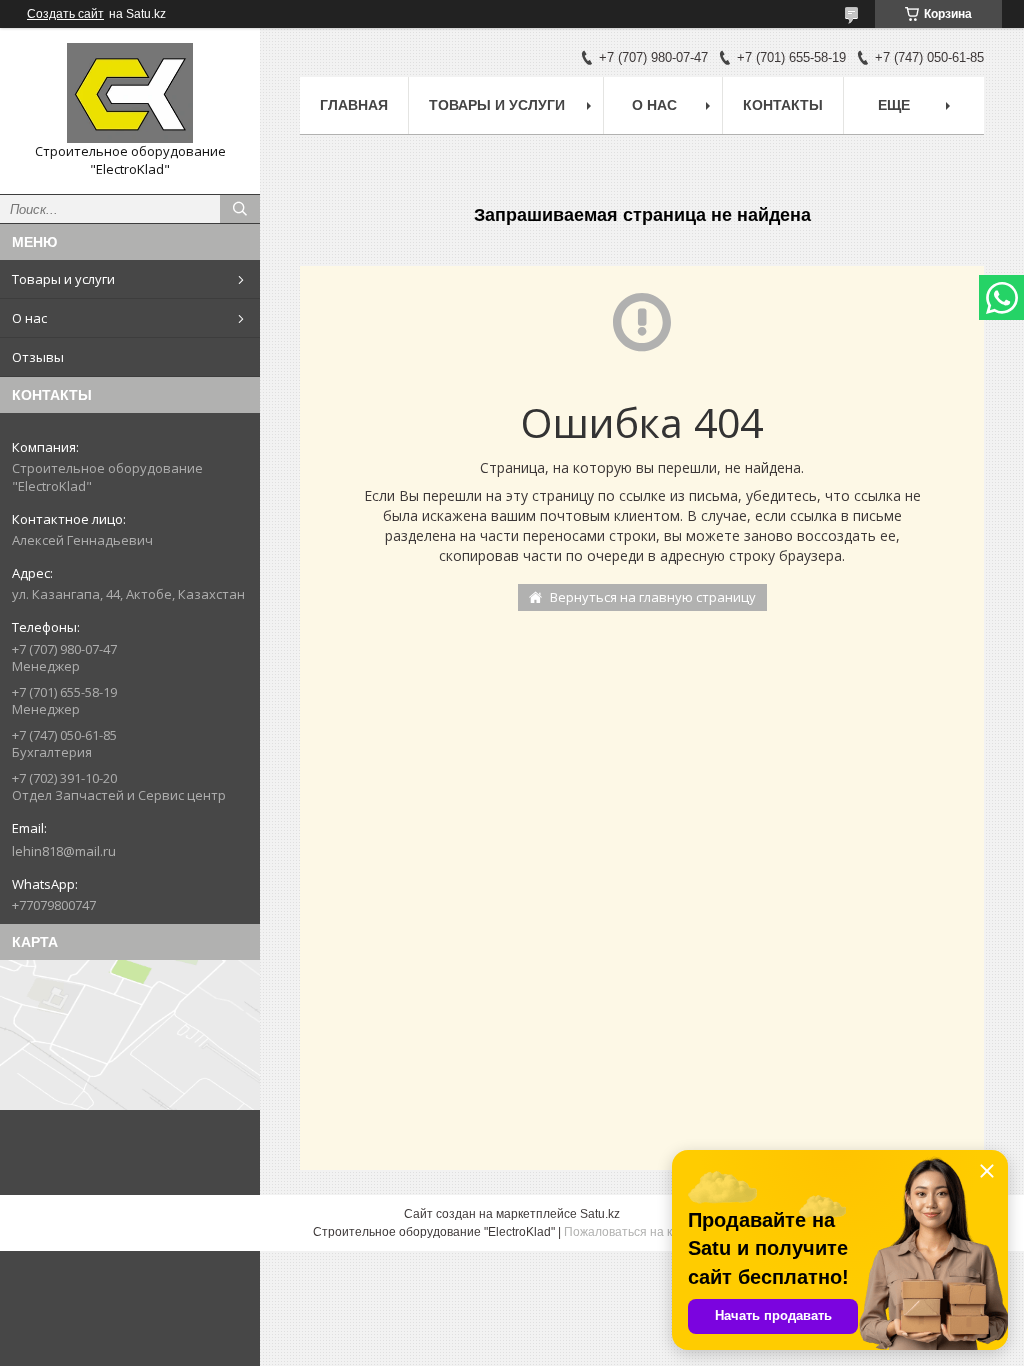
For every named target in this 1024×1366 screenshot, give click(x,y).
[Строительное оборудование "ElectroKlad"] (130, 93)
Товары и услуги (63, 279)
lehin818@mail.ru (64, 851)
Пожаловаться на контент (638, 1232)
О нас (29, 318)
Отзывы (38, 357)
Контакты (783, 105)
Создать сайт (65, 14)
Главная (354, 105)
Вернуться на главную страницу (653, 597)
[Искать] (240, 209)
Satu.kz (600, 1214)
